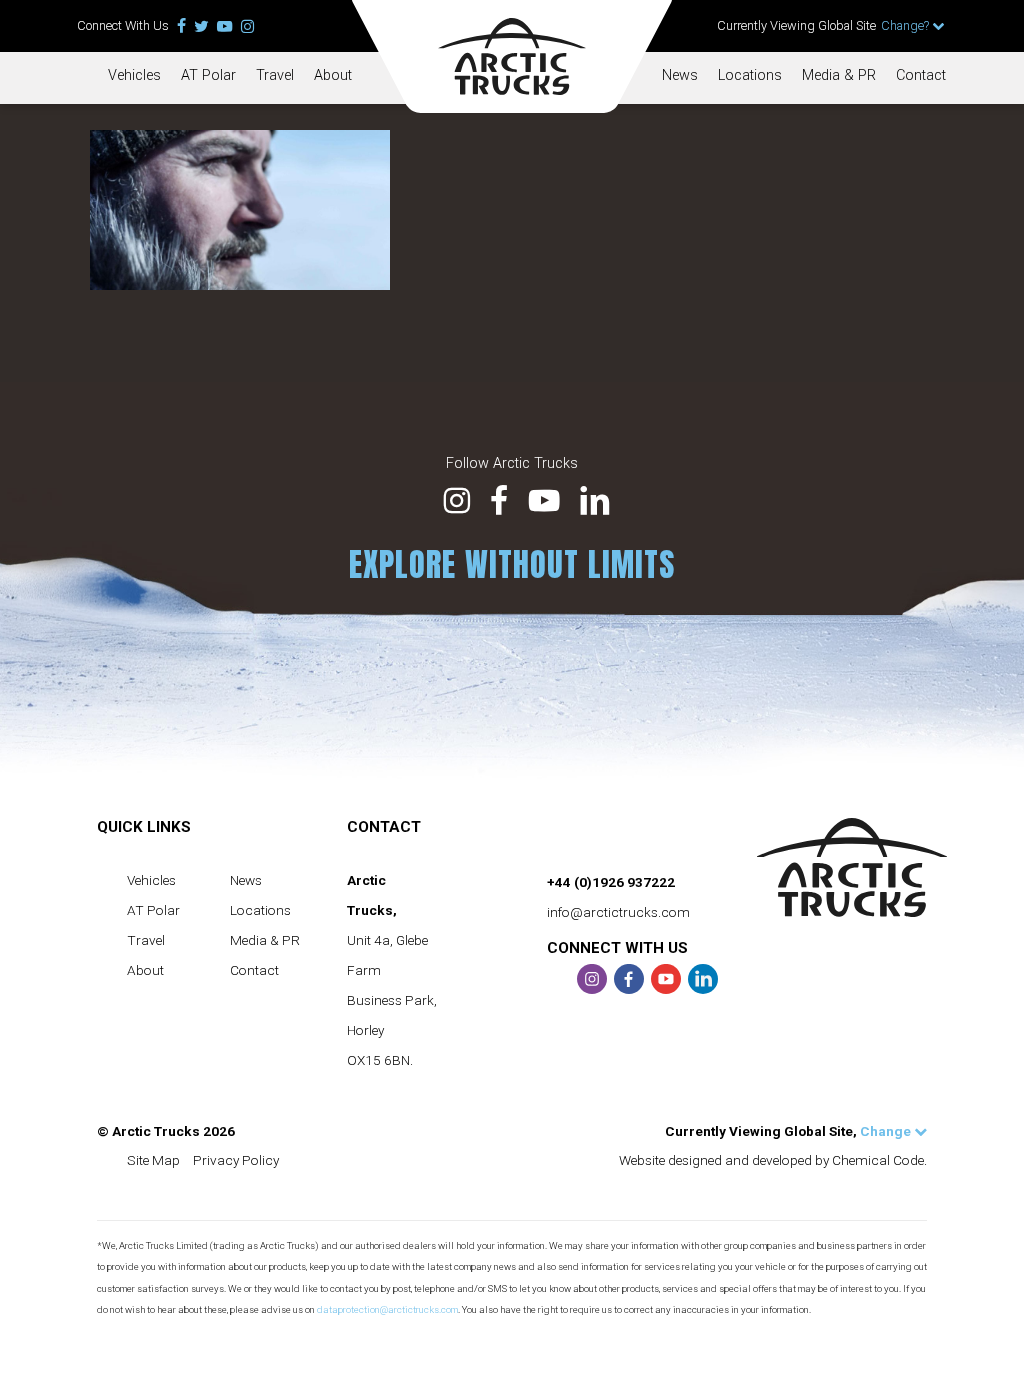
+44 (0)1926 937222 (611, 882)
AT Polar (208, 75)
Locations (750, 75)
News (680, 75)
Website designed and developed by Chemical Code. (773, 1160)
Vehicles (134, 75)
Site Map (153, 1160)
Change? (906, 25)
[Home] (512, 56)
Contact (921, 75)
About (333, 75)
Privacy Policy (236, 1160)
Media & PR (839, 75)
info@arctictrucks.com (618, 912)
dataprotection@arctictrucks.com (387, 1309)
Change (887, 1131)
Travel (275, 75)
